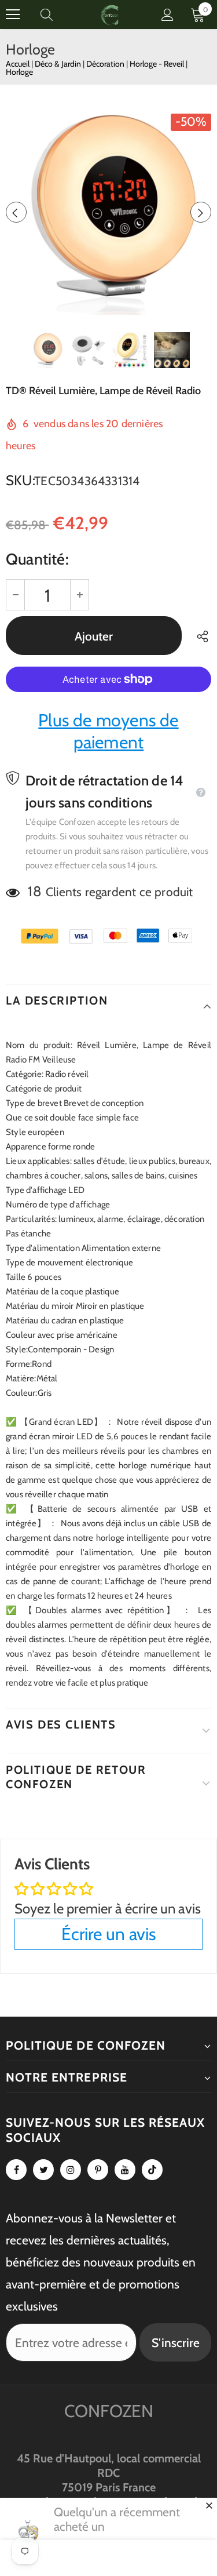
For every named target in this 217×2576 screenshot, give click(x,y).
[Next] (201, 212)
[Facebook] (16, 2170)
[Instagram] (71, 2170)
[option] (108, 212)
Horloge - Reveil (158, 64)
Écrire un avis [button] (108, 1934)
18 (34, 891)
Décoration (106, 64)
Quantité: (37, 559)
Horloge (19, 72)
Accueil (18, 64)
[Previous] (16, 212)
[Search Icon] (58, 14)
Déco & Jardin (59, 64)
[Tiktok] (152, 2170)
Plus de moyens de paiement (108, 731)
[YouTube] (125, 2170)
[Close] (209, 2505)
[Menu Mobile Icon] (13, 14)
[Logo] (110, 14)
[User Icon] (168, 15)
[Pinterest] (98, 2170)
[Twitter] (43, 2170)
